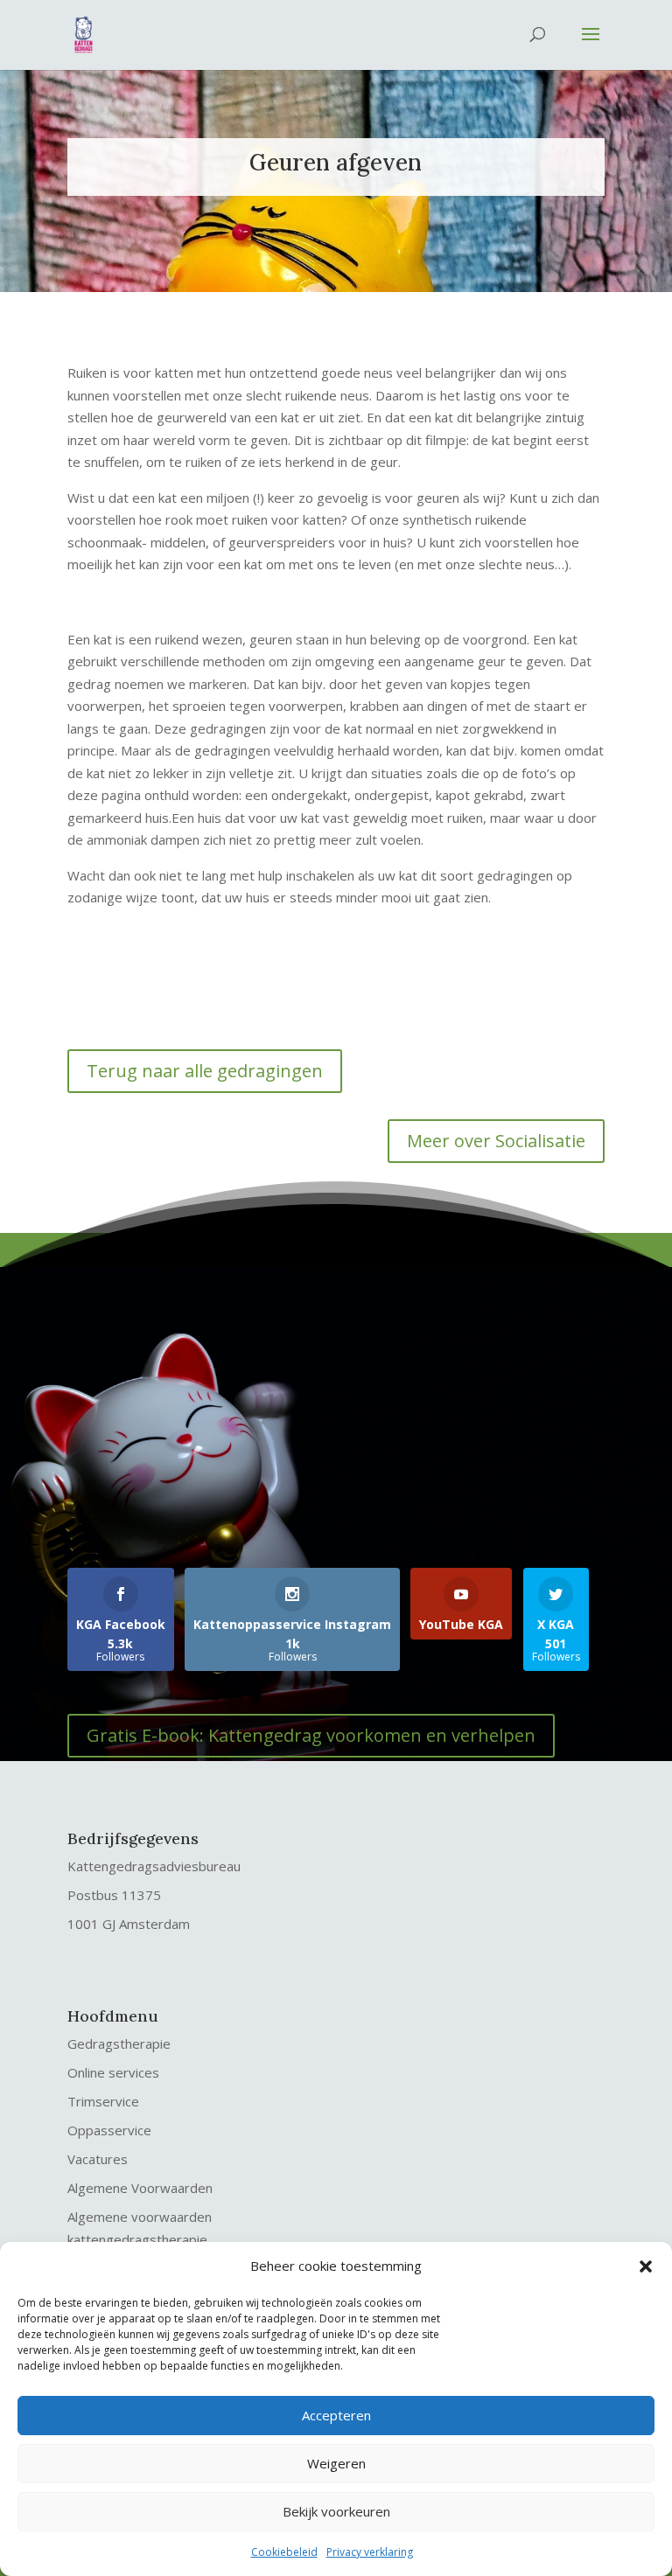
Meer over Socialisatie (496, 1141)
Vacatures (98, 2159)
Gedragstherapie (119, 2043)
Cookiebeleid (284, 2552)
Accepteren (336, 2415)
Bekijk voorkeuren (336, 2511)
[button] (646, 2266)
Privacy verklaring (370, 2552)
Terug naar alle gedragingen (205, 1071)
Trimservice (103, 2101)
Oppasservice (109, 2130)
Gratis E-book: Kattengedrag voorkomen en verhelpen (311, 1735)
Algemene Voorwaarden (140, 2188)
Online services (113, 2072)
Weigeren (336, 2463)
